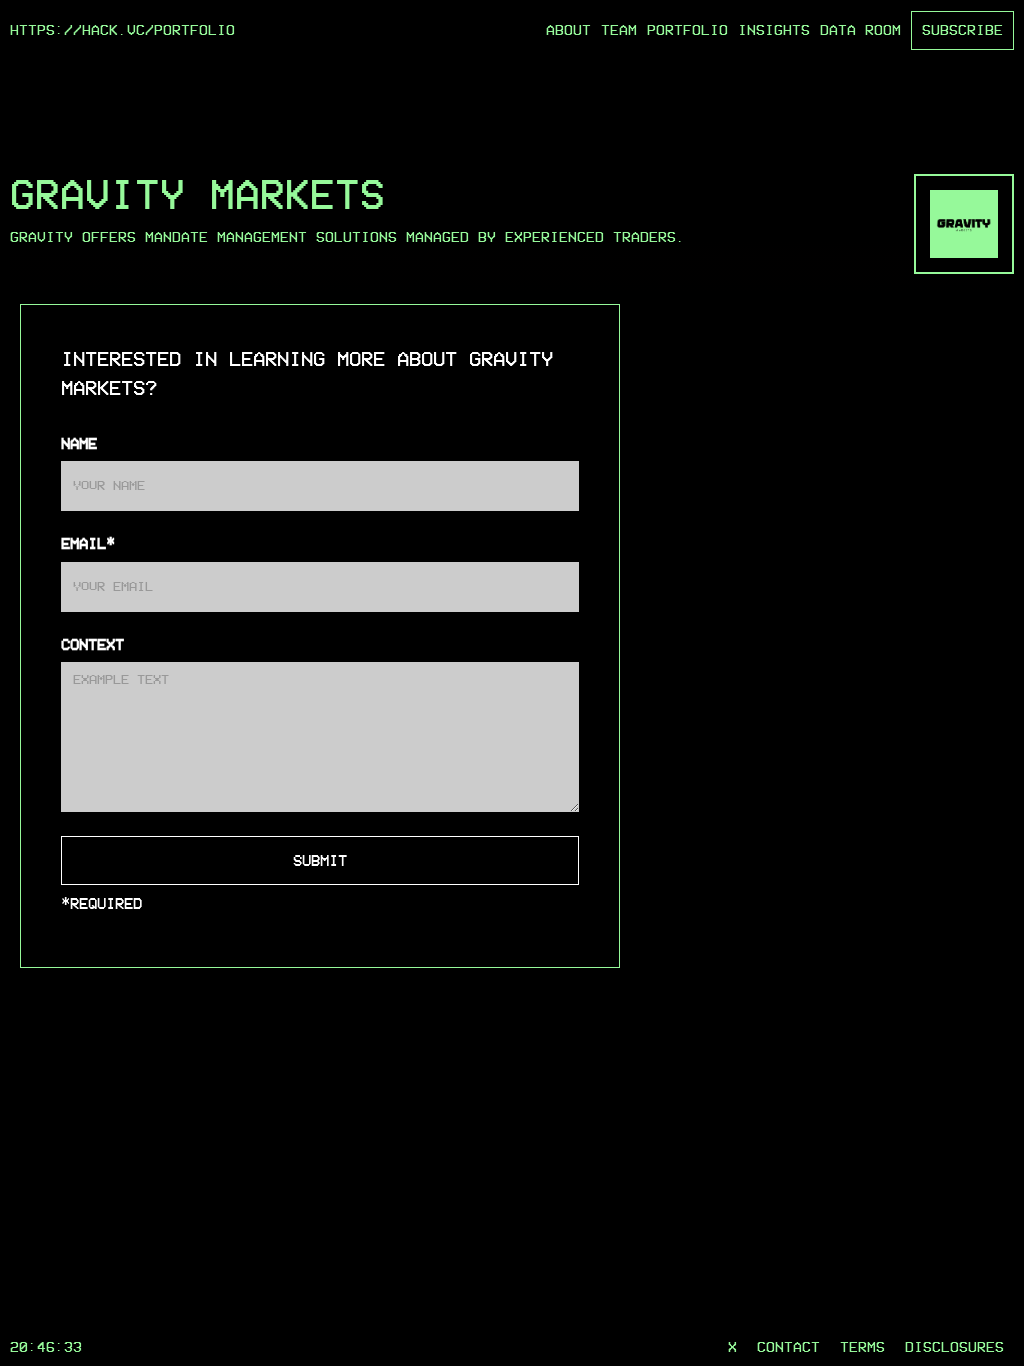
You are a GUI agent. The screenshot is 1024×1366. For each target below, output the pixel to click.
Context (92, 644)
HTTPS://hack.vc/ (82, 30)
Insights (774, 30)
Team (619, 30)
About (568, 30)
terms (862, 1347)
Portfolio (687, 30)
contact (788, 1347)
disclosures (954, 1347)
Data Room (860, 30)
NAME (79, 443)
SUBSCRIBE (962, 30)
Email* (88, 543)
